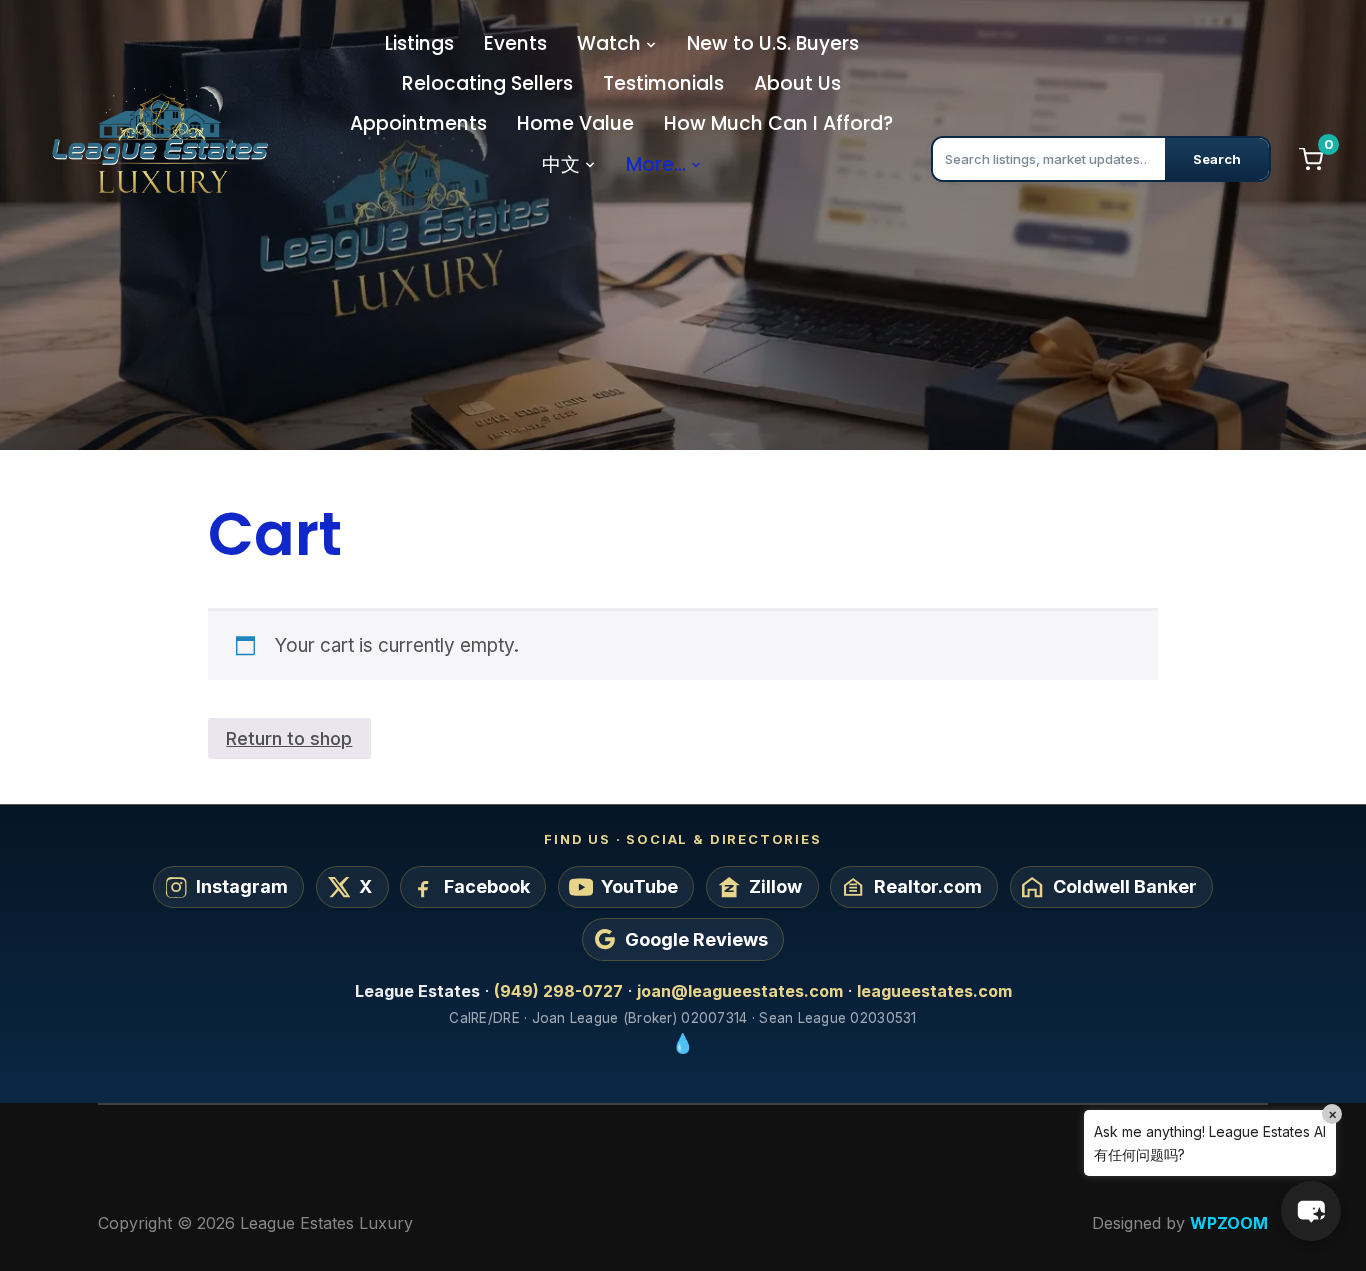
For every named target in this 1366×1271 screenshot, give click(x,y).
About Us (797, 83)
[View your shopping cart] (1311, 158)
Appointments (418, 123)
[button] (1311, 1211)
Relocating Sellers (487, 83)
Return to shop (289, 738)
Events (515, 43)
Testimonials (663, 83)
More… (656, 164)
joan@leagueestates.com (740, 991)
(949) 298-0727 (558, 991)
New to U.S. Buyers (773, 43)
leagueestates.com (934, 991)
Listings (419, 43)
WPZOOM (1229, 1223)
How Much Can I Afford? (778, 123)
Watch (609, 43)
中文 (561, 164)
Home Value (575, 123)
